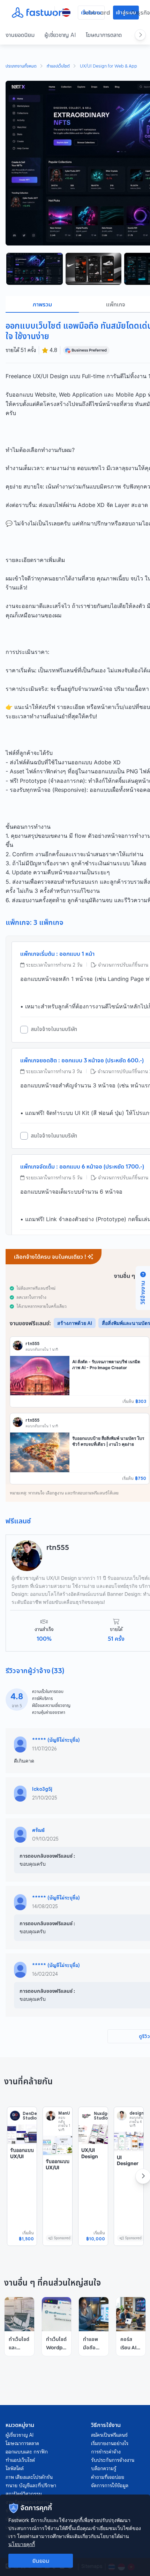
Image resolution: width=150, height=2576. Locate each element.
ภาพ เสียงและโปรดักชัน (29, 2477)
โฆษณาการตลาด (104, 35)
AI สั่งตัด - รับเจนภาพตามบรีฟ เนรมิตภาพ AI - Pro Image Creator (106, 1365)
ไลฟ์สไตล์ (15, 2468)
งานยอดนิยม (20, 35)
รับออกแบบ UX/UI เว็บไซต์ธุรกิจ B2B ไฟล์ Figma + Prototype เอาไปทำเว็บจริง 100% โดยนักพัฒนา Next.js (22, 2184)
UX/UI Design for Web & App (108, 67)
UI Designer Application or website (128, 2169)
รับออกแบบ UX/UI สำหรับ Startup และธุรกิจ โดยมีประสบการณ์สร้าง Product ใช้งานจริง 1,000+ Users (58, 2195)
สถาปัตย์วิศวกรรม (24, 2494)
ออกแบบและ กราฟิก (27, 2452)
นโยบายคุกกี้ (22, 2544)
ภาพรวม (42, 304)
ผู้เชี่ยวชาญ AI (60, 35)
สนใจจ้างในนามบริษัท (54, 1029)
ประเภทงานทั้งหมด (21, 67)
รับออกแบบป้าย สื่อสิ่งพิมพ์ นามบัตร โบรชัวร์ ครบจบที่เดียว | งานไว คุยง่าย (108, 1441)
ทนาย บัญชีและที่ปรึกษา (31, 2485)
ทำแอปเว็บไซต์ (58, 67)
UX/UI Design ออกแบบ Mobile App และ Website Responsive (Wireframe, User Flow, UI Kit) (92, 2184)
